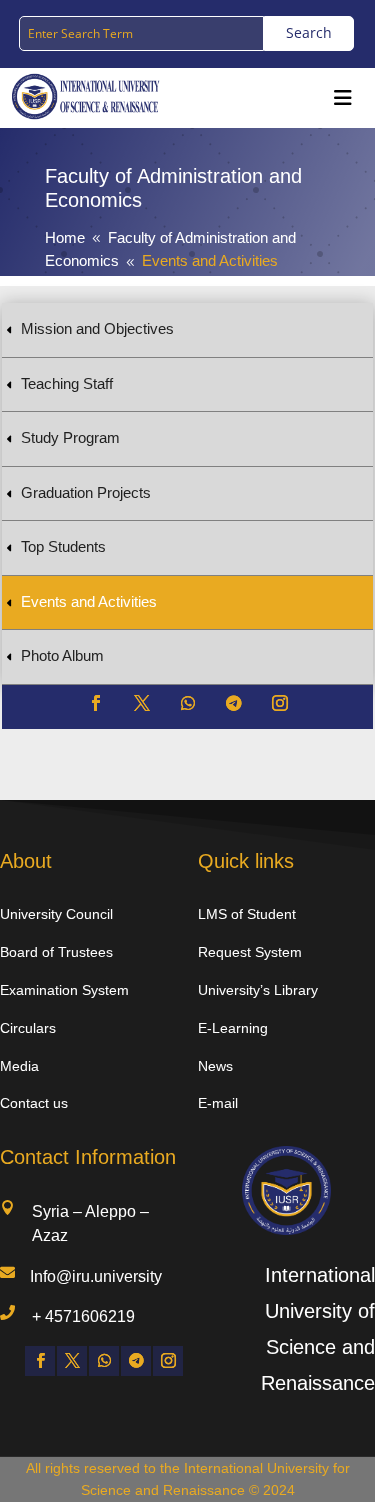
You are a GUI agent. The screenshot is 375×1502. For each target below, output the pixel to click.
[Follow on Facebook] (96, 703)
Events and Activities (89, 601)
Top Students (63, 546)
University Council (56, 914)
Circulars (28, 1028)
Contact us (34, 1103)
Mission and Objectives (97, 328)
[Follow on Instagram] (280, 703)
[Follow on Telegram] (234, 703)
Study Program (70, 437)
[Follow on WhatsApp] (188, 703)
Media (19, 1066)
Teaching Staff (67, 383)
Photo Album (62, 655)
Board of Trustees (56, 952)
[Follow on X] (142, 703)
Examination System (64, 990)
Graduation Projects (86, 492)
